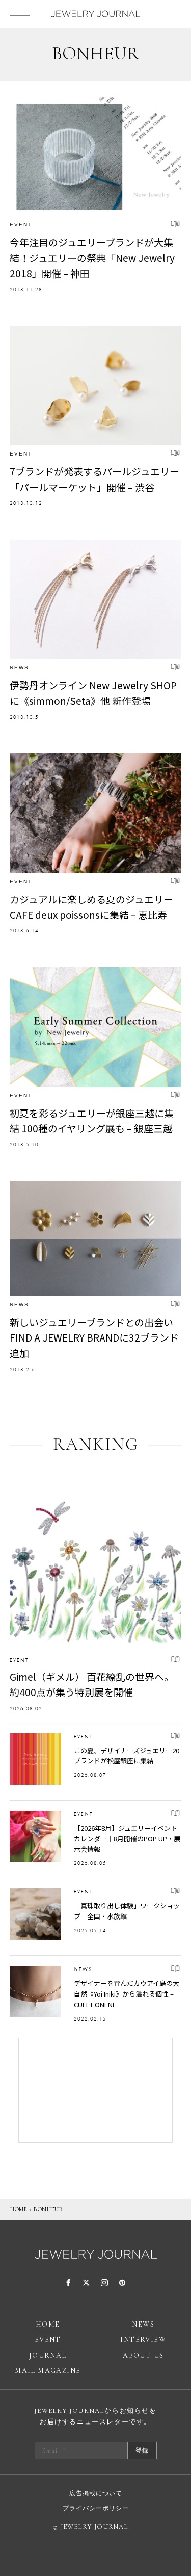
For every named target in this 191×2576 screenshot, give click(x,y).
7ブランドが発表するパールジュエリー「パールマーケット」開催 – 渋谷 (94, 479)
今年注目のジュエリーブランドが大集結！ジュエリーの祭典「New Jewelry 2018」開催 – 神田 (92, 258)
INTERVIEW (143, 2340)
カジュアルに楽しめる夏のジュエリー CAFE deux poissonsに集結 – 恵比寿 (91, 907)
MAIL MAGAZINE (48, 2371)
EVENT (21, 225)
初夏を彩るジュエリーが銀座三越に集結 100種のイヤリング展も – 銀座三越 (92, 1120)
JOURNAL (48, 2355)
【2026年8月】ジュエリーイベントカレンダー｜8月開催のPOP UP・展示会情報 (127, 1839)
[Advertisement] (96, 2090)
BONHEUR (48, 2209)
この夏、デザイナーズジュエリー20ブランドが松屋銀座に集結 (127, 1756)
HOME (19, 2209)
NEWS (19, 667)
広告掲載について (96, 2493)
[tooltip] (69, 2283)
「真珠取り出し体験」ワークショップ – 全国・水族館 (127, 1911)
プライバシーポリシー (96, 2508)
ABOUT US (143, 2355)
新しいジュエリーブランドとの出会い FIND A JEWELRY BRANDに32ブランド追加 (94, 1337)
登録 (142, 2451)
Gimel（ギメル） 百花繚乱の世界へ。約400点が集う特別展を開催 (92, 1684)
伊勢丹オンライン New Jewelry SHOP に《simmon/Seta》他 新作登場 (93, 692)
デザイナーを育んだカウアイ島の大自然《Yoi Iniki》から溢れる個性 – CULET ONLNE (127, 1994)
